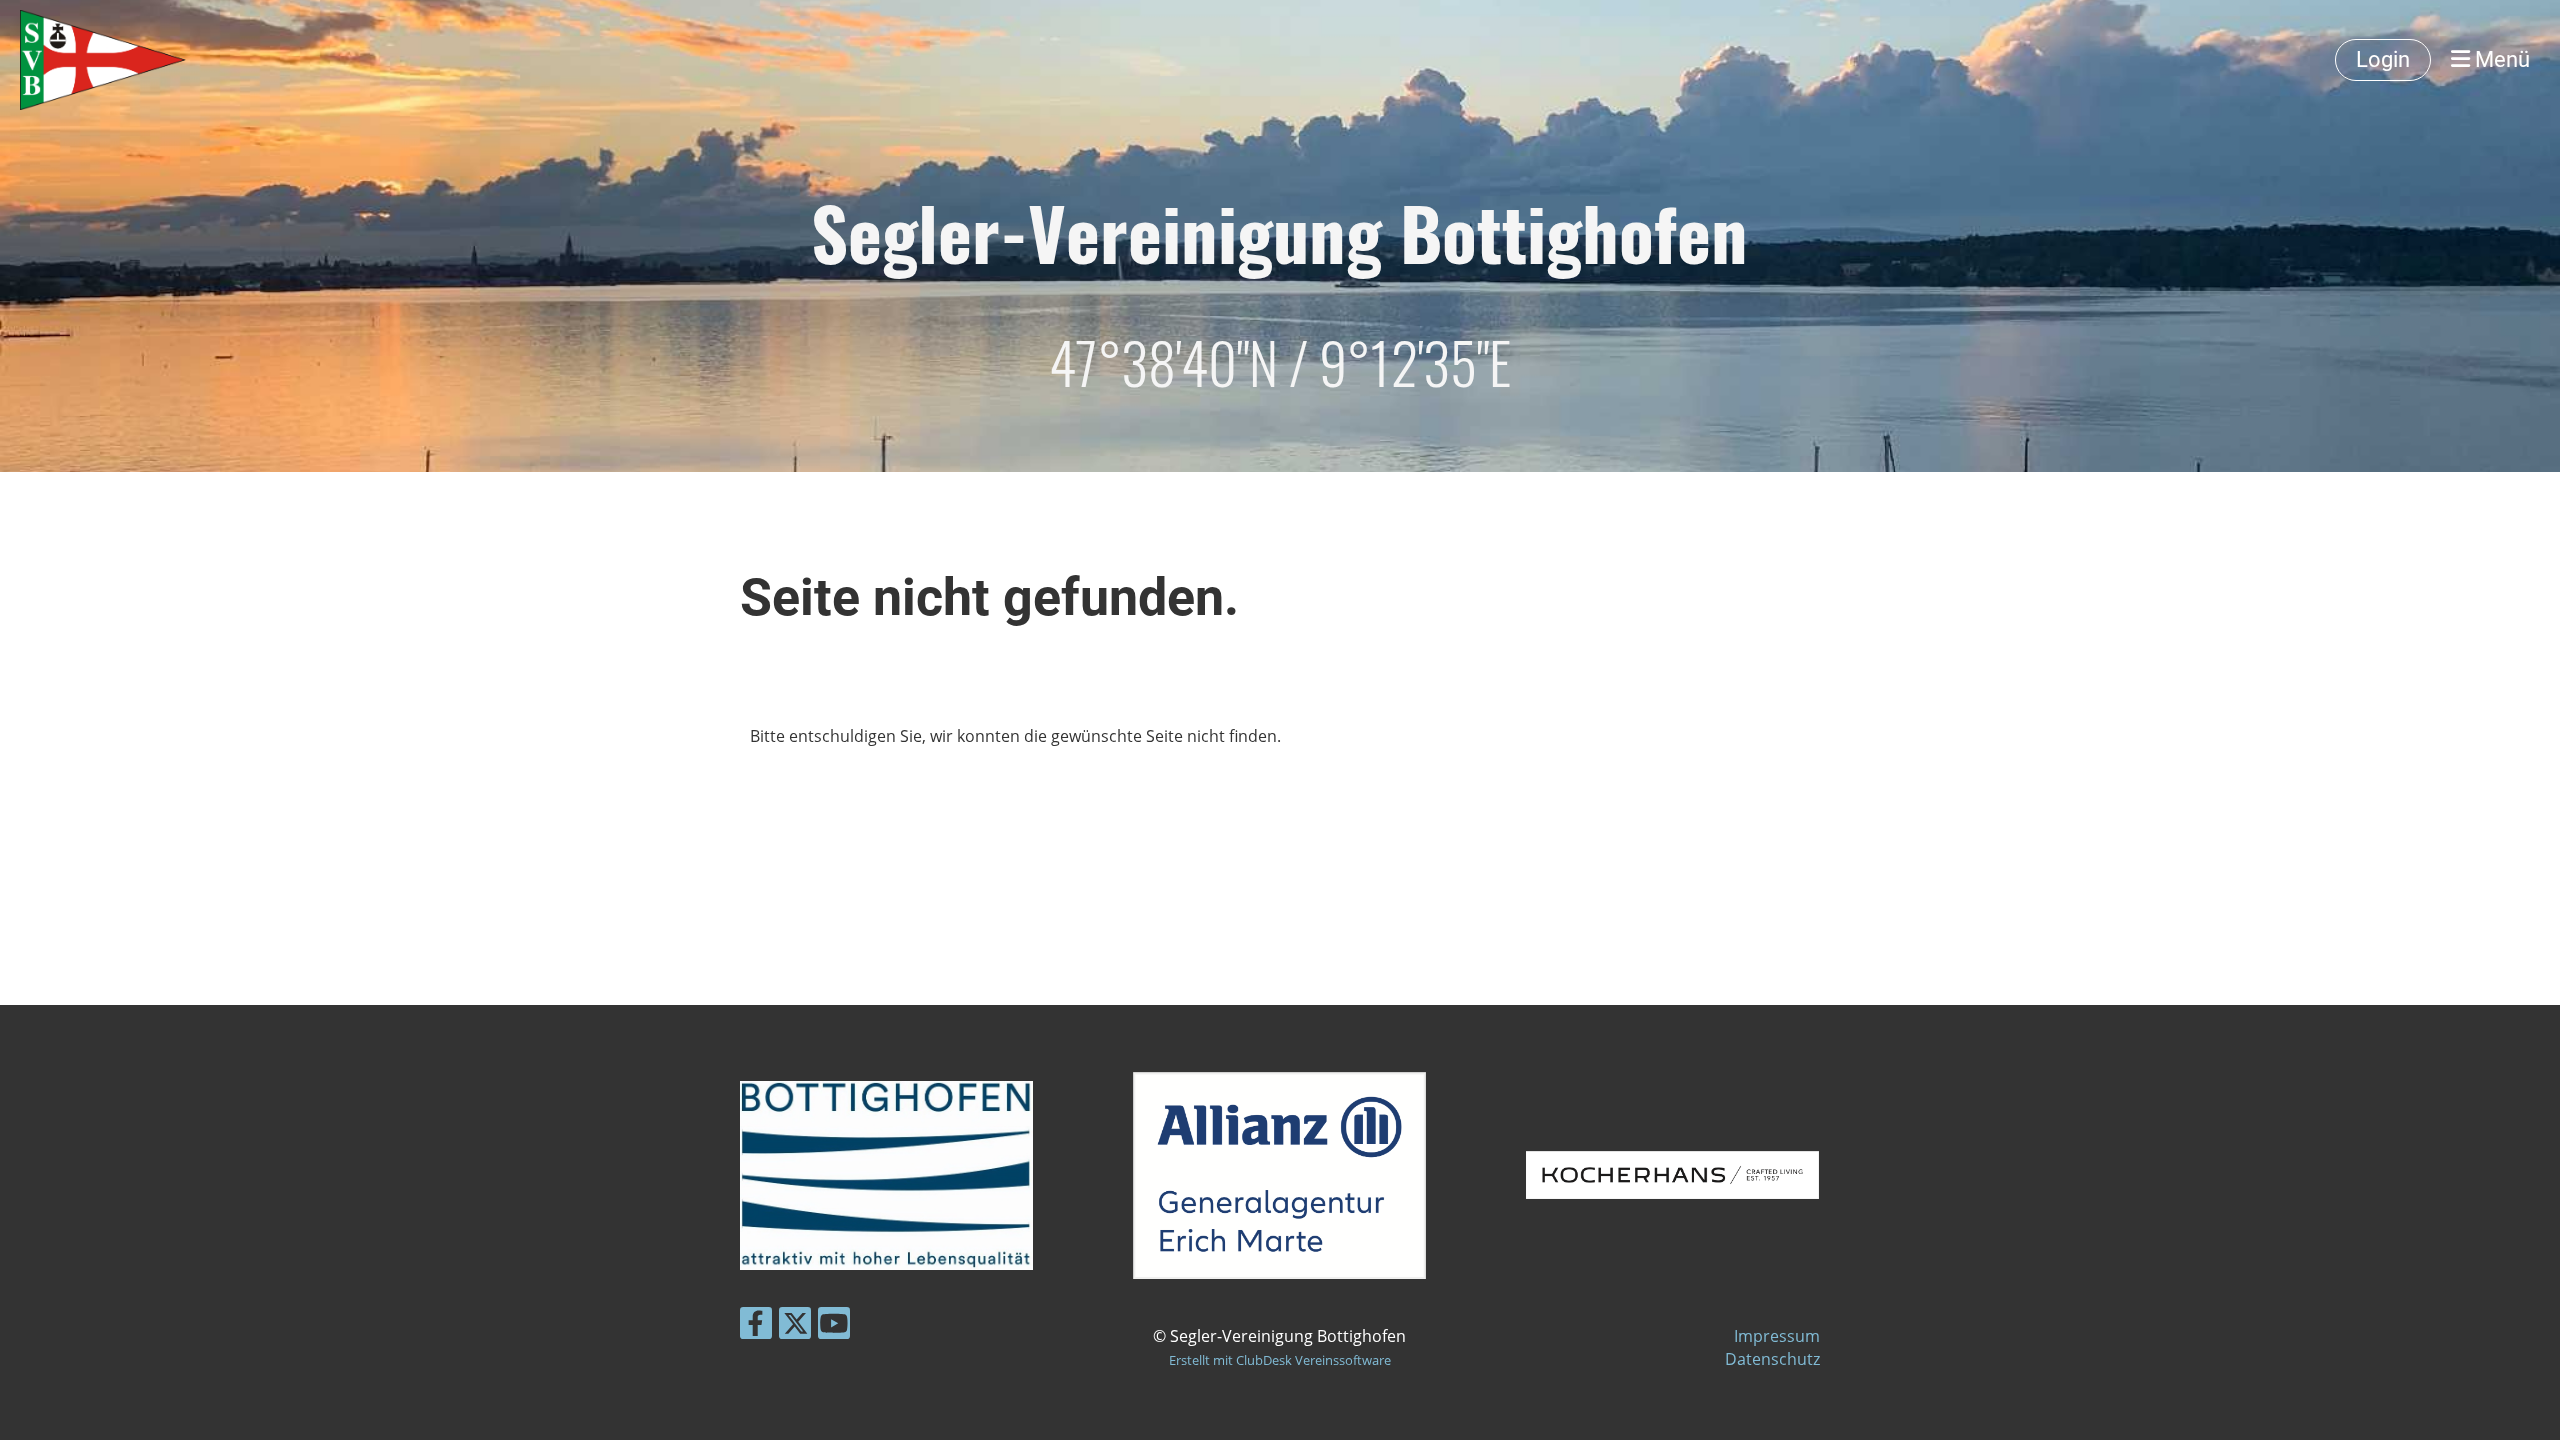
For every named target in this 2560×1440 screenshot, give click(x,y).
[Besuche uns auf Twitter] (795, 1326)
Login (2383, 59)
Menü (2500, 59)
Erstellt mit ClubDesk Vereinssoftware (1280, 1360)
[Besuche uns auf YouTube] (834, 1326)
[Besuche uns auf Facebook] (756, 1326)
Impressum (1777, 1336)
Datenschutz (1772, 1359)
